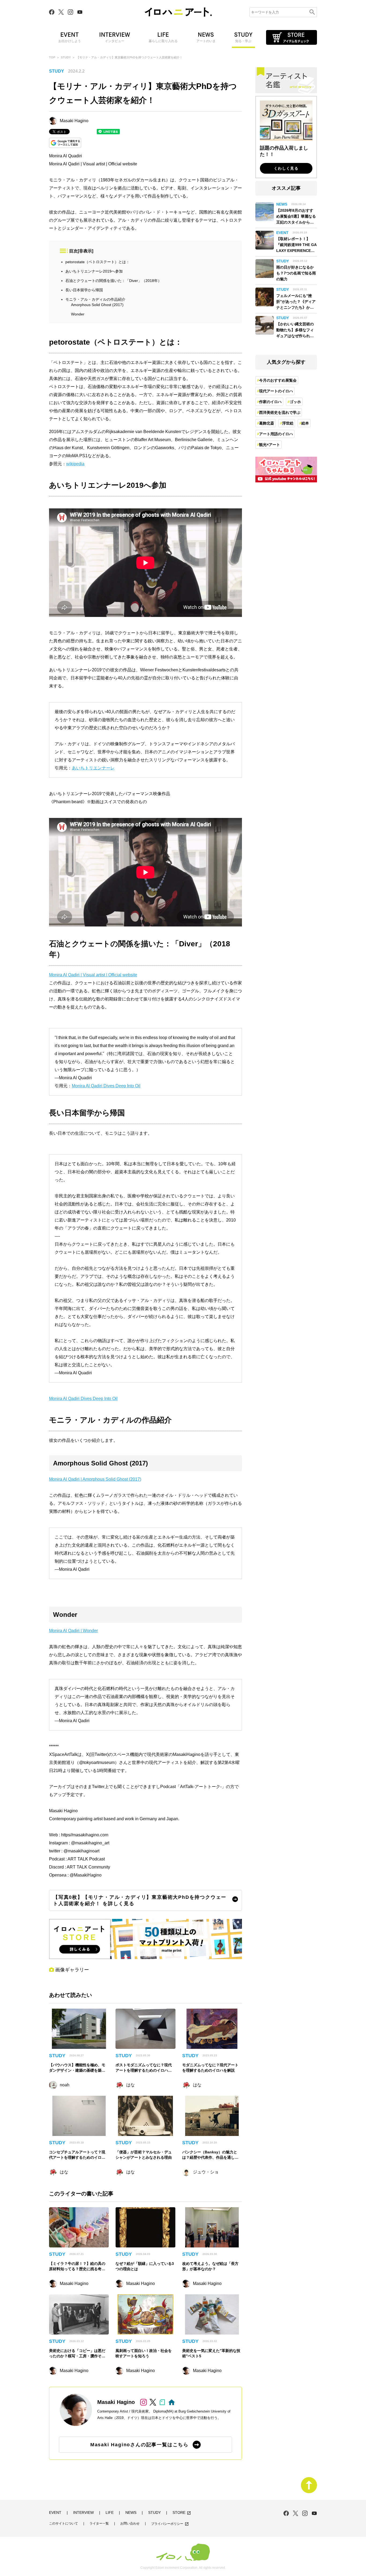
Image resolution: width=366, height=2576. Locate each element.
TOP (52, 57)
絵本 (305, 423)
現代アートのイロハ (276, 391)
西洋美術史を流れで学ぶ (280, 412)
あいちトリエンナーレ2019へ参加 (94, 271)
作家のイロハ (270, 402)
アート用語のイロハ (276, 434)
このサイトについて (64, 2524)
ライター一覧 (99, 2524)
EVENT (55, 2513)
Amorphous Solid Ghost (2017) (97, 305)
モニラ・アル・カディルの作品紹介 (95, 299)
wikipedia (75, 464)
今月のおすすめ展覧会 (278, 380)
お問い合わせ (130, 2524)
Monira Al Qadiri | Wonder (73, 1631)
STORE (182, 2513)
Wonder (78, 314)
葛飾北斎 (267, 423)
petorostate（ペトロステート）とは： (98, 262)
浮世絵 (288, 423)
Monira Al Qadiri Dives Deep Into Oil (106, 1086)
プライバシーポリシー (170, 2524)
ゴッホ (295, 402)
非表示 (85, 251)
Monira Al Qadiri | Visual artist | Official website (93, 164)
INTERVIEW (83, 2513)
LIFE (110, 2513)
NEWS (131, 2513)
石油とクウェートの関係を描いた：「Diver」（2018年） (113, 281)
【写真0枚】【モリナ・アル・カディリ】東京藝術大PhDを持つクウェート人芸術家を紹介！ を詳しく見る (140, 1900)
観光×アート (270, 445)
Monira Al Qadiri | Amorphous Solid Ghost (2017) (95, 1479)
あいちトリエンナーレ (93, 768)
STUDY (66, 57)
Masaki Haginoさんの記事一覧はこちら (139, 2445)
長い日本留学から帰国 (84, 290)
